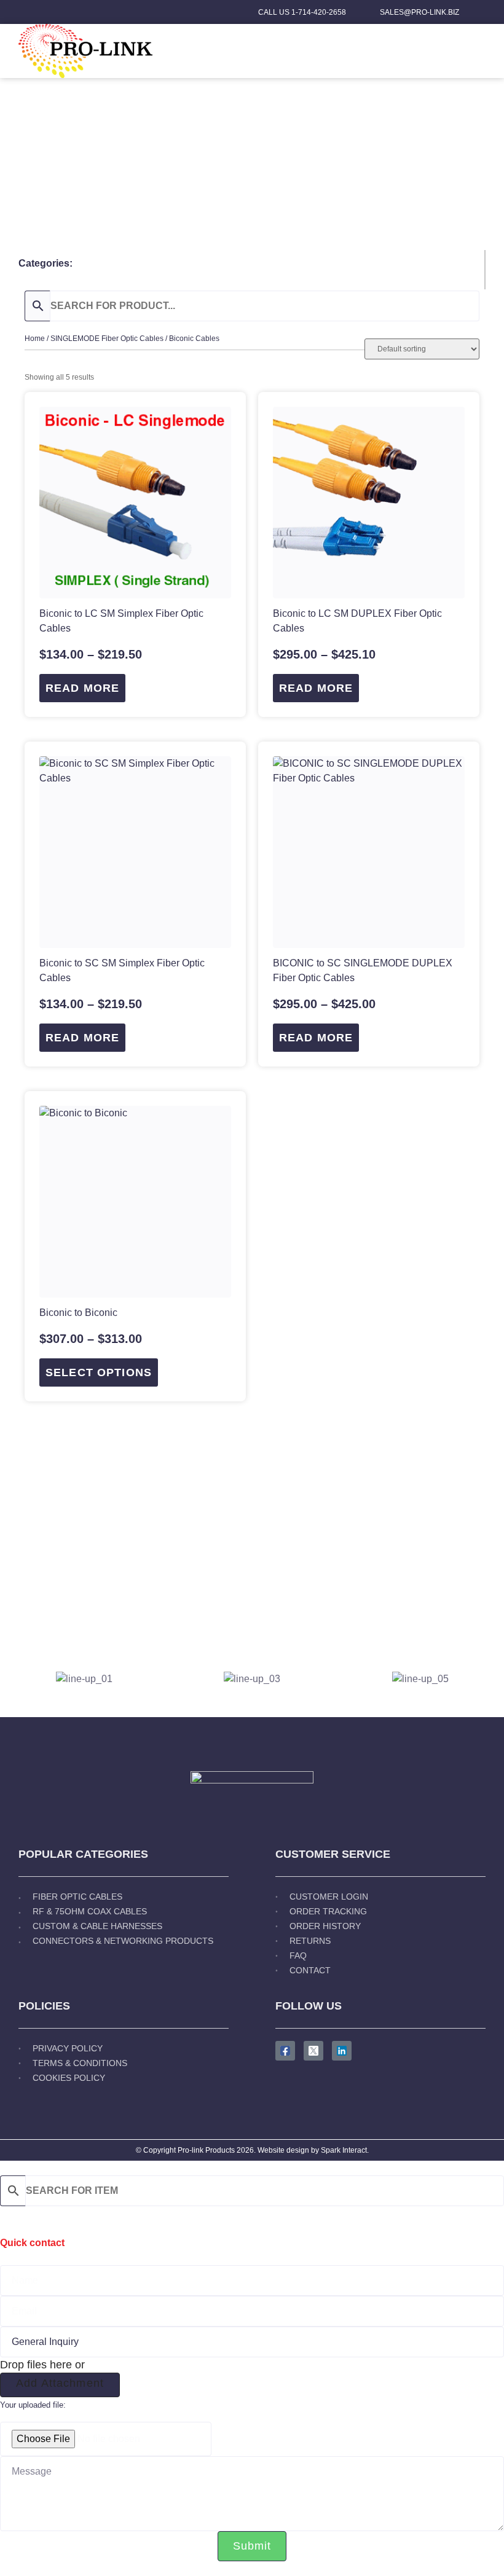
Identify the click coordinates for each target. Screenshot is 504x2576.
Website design (283, 2150)
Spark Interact (344, 2150)
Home (35, 339)
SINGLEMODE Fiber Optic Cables (107, 339)
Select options (99, 1372)
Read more (82, 688)
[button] (480, 51)
